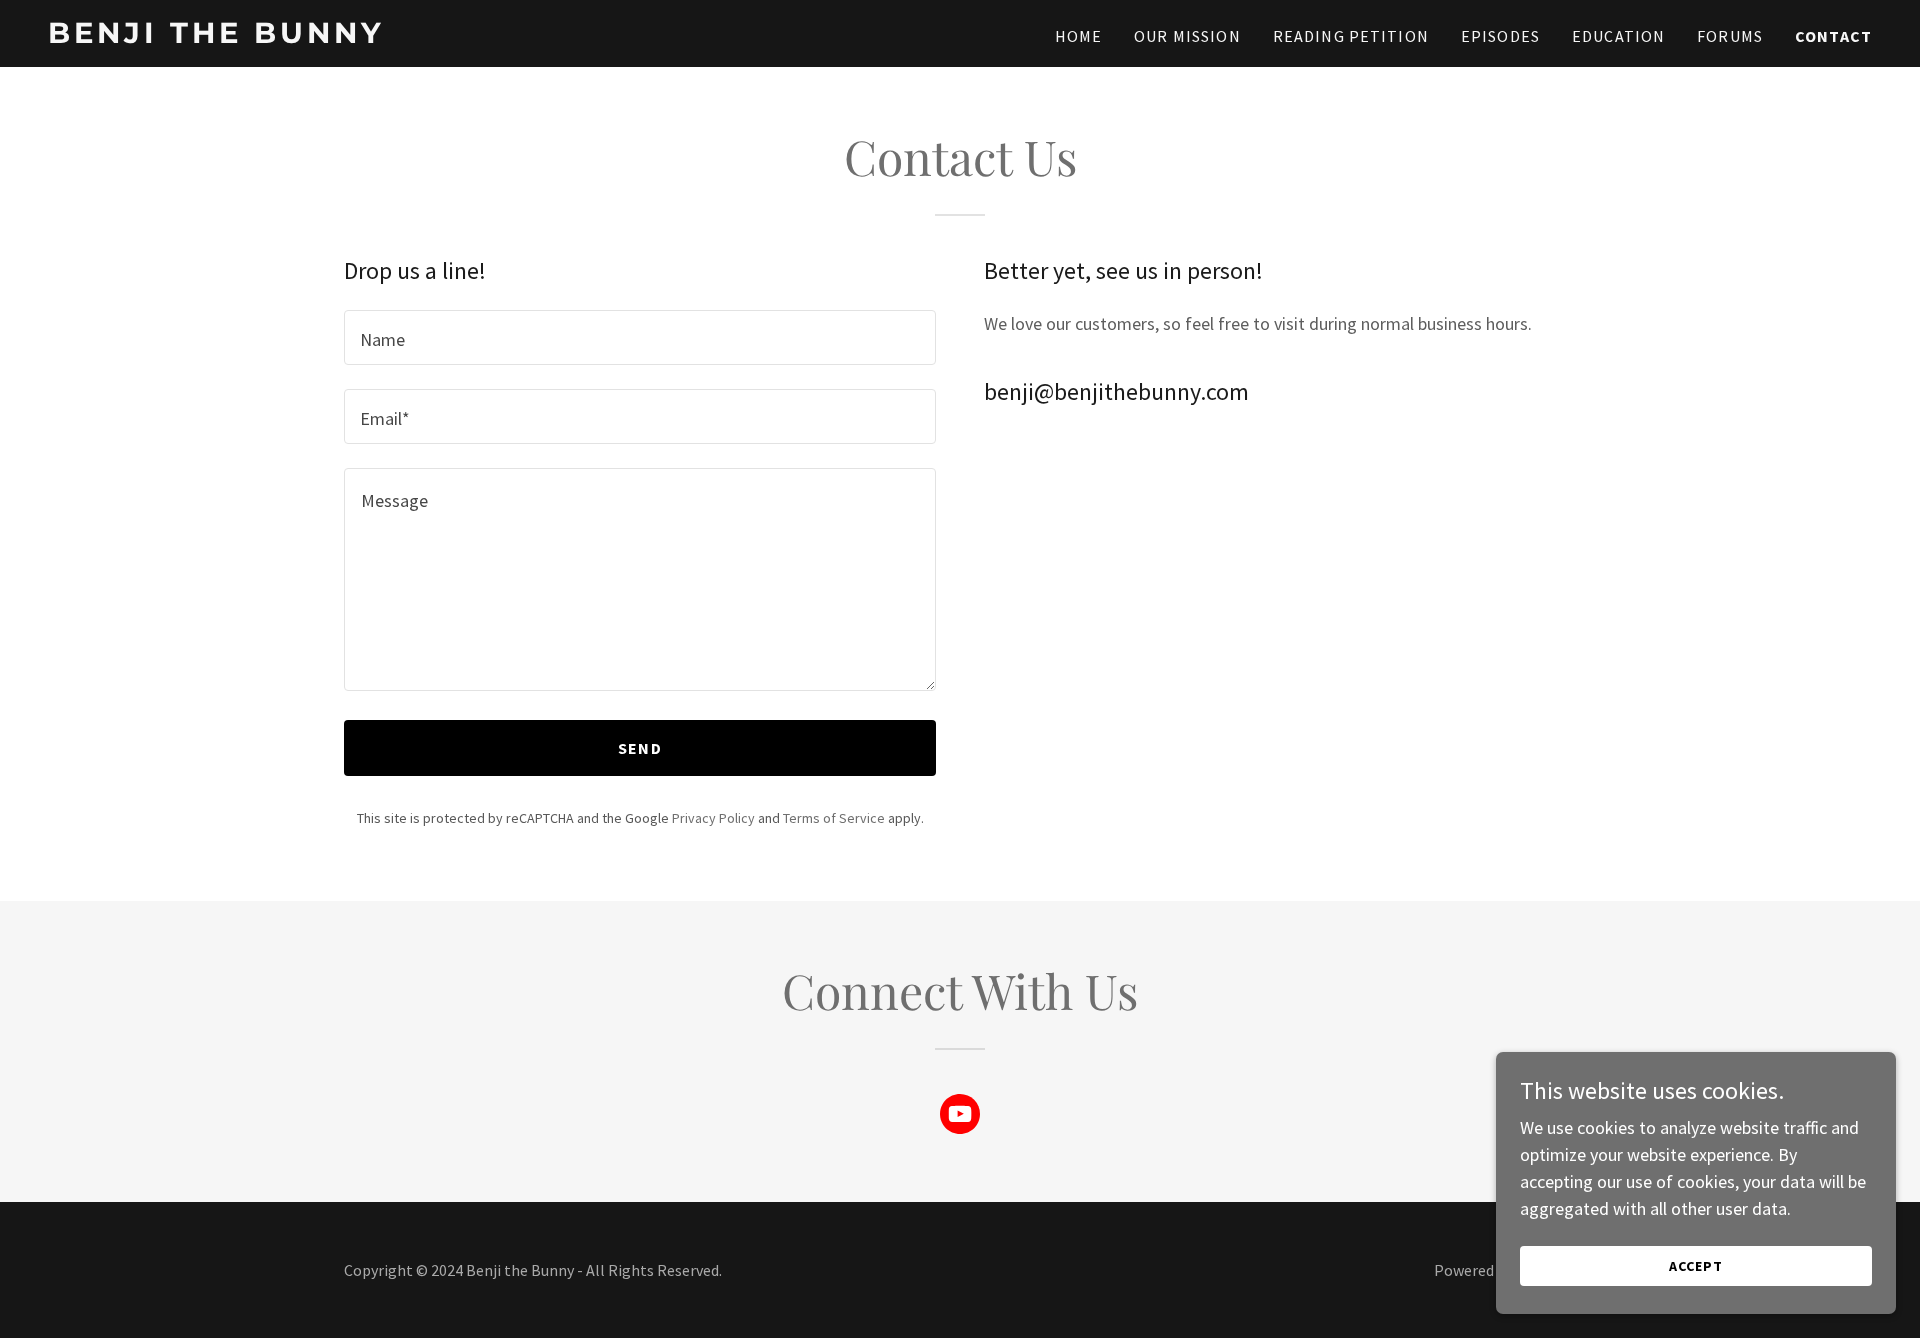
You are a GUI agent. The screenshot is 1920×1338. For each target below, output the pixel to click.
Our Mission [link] (1187, 36)
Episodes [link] (1500, 36)
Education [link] (1618, 36)
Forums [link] (1730, 36)
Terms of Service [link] (834, 818)
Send (640, 748)
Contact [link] (1833, 36)
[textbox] (640, 337)
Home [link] (1079, 36)
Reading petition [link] (1351, 36)
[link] (367, 36)
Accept (1696, 1266)
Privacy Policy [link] (713, 818)
